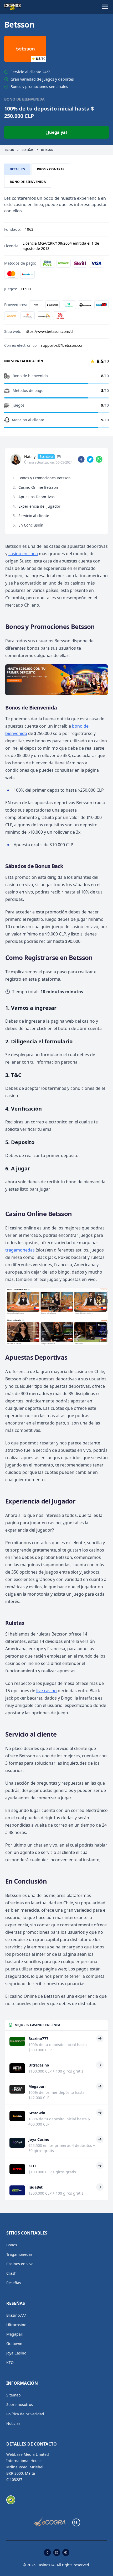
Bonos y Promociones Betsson (45, 478)
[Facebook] (47, 2553)
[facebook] (81, 459)
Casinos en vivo (20, 2264)
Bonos (12, 2245)
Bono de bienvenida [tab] (28, 182)
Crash (11, 2273)
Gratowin (14, 2344)
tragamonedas (20, 1250)
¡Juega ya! (57, 132)
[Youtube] (66, 2553)
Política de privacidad (25, 2414)
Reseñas (14, 2283)
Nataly (30, 457)
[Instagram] (57, 2553)
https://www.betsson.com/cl (49, 331)
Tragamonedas (19, 2254)
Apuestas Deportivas (37, 497)
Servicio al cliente (34, 516)
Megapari (15, 2334)
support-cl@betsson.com (63, 345)
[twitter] (90, 459)
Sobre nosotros (20, 2404)
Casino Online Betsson (38, 487)
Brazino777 (16, 2315)
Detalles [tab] (17, 169)
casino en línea (23, 554)
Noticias (13, 2423)
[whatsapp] (99, 459)
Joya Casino (16, 2353)
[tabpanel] (56, 274)
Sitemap (14, 2395)
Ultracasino (16, 2325)
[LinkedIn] (59, 457)
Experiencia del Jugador (39, 506)
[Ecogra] (50, 2522)
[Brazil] (11, 2500)
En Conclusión (31, 525)
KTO (10, 2362)
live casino (47, 1691)
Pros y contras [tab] (51, 169)
